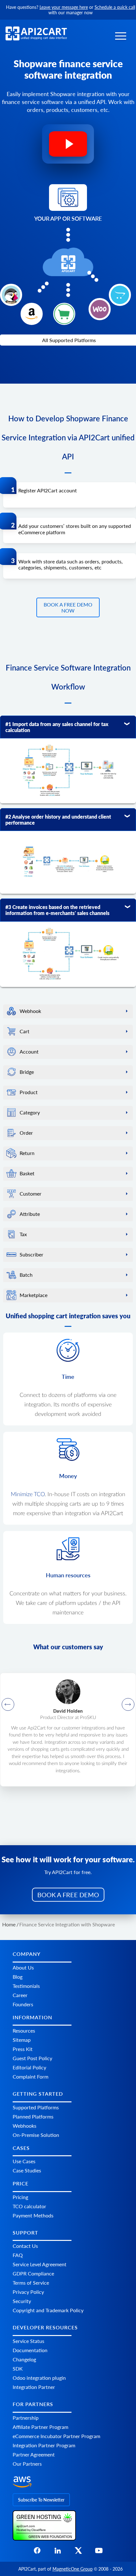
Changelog (24, 2359)
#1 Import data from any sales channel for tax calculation (57, 727)
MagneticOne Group (73, 2569)
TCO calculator (29, 2206)
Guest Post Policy (32, 2058)
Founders (23, 2004)
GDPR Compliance (33, 2273)
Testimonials (26, 1986)
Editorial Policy (29, 2067)
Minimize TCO (28, 1495)
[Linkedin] (58, 2552)
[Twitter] (78, 2552)
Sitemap (22, 2040)
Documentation (30, 2350)
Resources (24, 2031)
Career (20, 1995)
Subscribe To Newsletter (41, 2500)
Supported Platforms (36, 2107)
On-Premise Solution (36, 2135)
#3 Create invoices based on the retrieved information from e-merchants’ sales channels (57, 910)
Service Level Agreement (40, 2264)
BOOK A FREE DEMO (68, 1895)
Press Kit (23, 2049)
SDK (18, 2368)
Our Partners (27, 2464)
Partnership (26, 2418)
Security (22, 2301)
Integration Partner (34, 2387)
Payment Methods (33, 2215)
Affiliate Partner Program (40, 2427)
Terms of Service (31, 2283)
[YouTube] (99, 2552)
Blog (18, 1977)
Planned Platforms (33, 2116)
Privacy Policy (28, 2292)
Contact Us (25, 2246)
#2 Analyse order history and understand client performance (58, 820)
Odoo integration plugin (39, 2378)
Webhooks (25, 2126)
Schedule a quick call (115, 7)
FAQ (18, 2255)
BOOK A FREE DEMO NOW (68, 607)
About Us (23, 1967)
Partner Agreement (34, 2454)
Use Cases (24, 2161)
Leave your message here (64, 7)
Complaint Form (31, 2076)
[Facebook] (37, 2552)
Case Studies (27, 2170)
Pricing (20, 2197)
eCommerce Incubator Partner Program (56, 2436)
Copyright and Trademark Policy (48, 2310)
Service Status (28, 2341)
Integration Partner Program (44, 2445)
